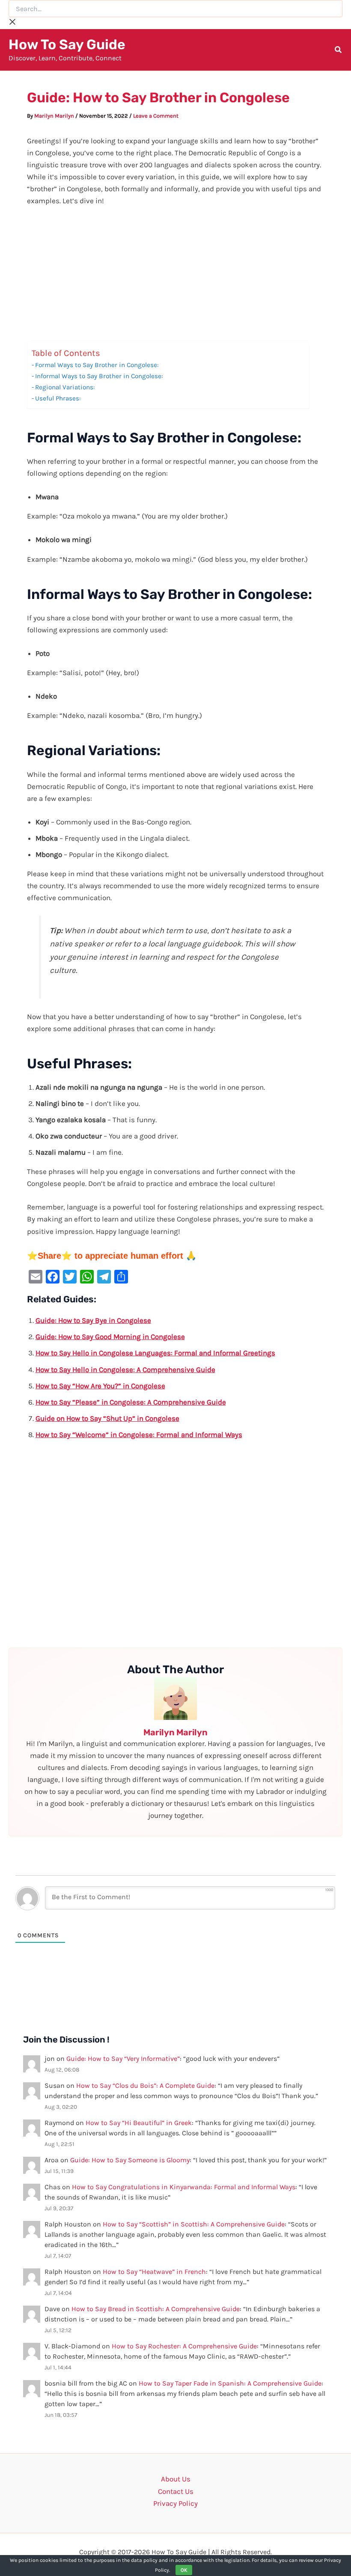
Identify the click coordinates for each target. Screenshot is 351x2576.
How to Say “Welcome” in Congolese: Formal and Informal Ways (139, 1435)
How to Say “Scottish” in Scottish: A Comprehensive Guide (194, 2224)
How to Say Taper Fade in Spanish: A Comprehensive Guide (230, 2383)
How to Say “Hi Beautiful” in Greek (139, 2123)
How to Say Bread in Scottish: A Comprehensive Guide (156, 2309)
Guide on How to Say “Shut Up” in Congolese (107, 1418)
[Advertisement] (176, 279)
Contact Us (176, 2491)
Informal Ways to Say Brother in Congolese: (99, 376)
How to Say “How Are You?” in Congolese (100, 1386)
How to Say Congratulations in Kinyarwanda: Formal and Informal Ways (184, 2187)
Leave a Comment (156, 116)
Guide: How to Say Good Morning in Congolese (110, 1337)
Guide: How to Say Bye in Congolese (93, 1320)
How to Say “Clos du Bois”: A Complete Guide (145, 2085)
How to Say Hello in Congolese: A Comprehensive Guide (125, 1370)
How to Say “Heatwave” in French (154, 2272)
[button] (339, 51)
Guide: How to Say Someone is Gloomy (130, 2160)
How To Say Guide (67, 44)
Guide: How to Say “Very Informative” (123, 2059)
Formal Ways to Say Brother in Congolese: (97, 365)
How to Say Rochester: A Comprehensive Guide (184, 2346)
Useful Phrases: (58, 398)
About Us (176, 2479)
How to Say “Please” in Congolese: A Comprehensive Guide (131, 1402)
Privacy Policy (175, 2503)
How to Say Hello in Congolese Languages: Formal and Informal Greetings (155, 1353)
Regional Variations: (65, 387)
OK (184, 2570)
